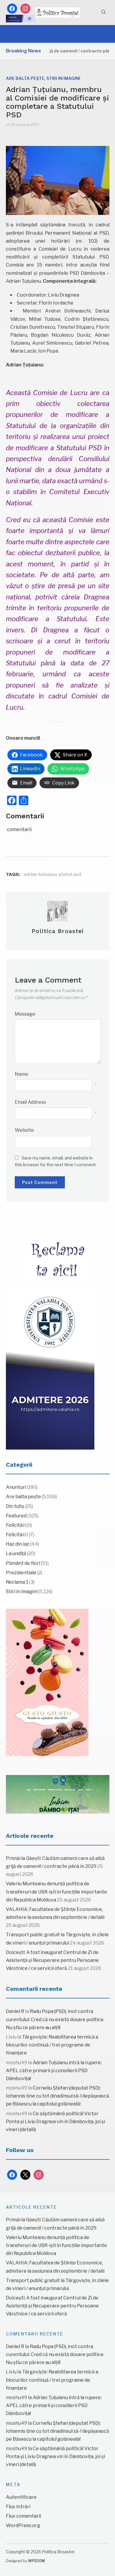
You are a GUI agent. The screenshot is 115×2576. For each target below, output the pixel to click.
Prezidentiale (21, 1573)
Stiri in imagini (63, 78)
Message (25, 1014)
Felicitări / (17, 1535)
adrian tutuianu (40, 874)
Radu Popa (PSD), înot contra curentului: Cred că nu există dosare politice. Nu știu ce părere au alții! (55, 2019)
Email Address (30, 1102)
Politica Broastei (58, 931)
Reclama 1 (17, 1582)
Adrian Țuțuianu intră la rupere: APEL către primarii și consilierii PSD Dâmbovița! (54, 2071)
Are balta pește (25, 78)
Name (22, 1074)
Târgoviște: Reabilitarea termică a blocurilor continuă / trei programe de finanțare (52, 2045)
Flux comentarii (23, 2516)
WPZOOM (36, 2561)
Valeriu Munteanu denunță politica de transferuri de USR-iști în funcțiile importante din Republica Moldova (56, 1892)
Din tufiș (15, 1506)
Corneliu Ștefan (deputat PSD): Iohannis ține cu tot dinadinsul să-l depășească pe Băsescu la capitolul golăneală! (57, 2096)
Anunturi (16, 1487)
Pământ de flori (23, 1563)
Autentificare (21, 2497)
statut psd (70, 874)
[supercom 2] (58, 1794)
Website (24, 1130)
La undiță (16, 1553)
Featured (16, 1516)
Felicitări (16, 1525)
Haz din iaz (18, 1544)
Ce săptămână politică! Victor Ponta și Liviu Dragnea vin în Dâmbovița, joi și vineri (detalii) (55, 2122)
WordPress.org (23, 2525)
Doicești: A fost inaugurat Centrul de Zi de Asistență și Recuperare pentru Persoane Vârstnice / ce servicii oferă (52, 1960)
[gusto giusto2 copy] (47, 1682)
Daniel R (15, 2011)
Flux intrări (18, 2507)
